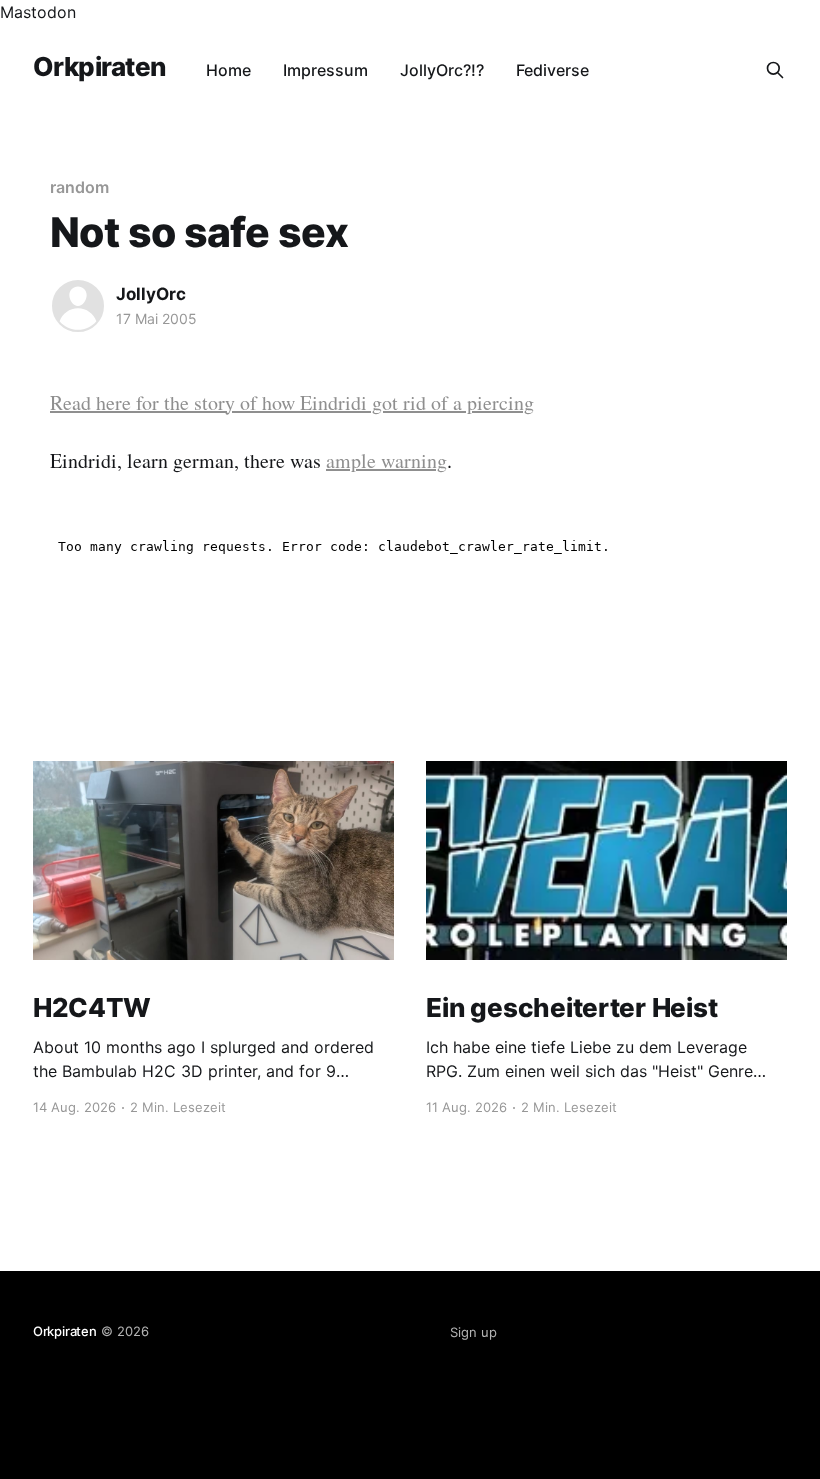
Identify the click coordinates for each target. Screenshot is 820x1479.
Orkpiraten (99, 67)
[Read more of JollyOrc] (78, 306)
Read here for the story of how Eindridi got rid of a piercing (292, 402)
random (79, 187)
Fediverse (552, 70)
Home (228, 70)
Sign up (473, 1332)
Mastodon (38, 12)
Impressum (325, 70)
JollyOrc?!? (442, 70)
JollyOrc (151, 294)
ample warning (386, 460)
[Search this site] (775, 70)
